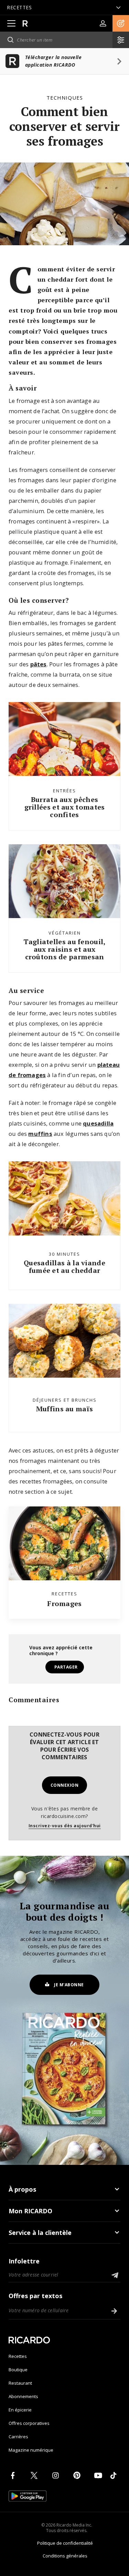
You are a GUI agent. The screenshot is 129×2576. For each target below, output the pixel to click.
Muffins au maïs (65, 1409)
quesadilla (98, 1123)
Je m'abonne (69, 1985)
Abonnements (23, 2396)
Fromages (64, 1603)
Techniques (65, 98)
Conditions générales (65, 2556)
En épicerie (20, 2410)
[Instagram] (57, 2475)
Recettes (18, 2356)
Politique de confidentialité (65, 2543)
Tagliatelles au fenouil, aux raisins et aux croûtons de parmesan (64, 949)
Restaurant (20, 2383)
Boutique (18, 2370)
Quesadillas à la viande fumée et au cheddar (64, 1267)
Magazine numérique (31, 2450)
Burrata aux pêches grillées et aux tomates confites (65, 807)
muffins (40, 1134)
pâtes (39, 664)
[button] (121, 23)
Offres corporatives (29, 2423)
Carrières (18, 2437)
